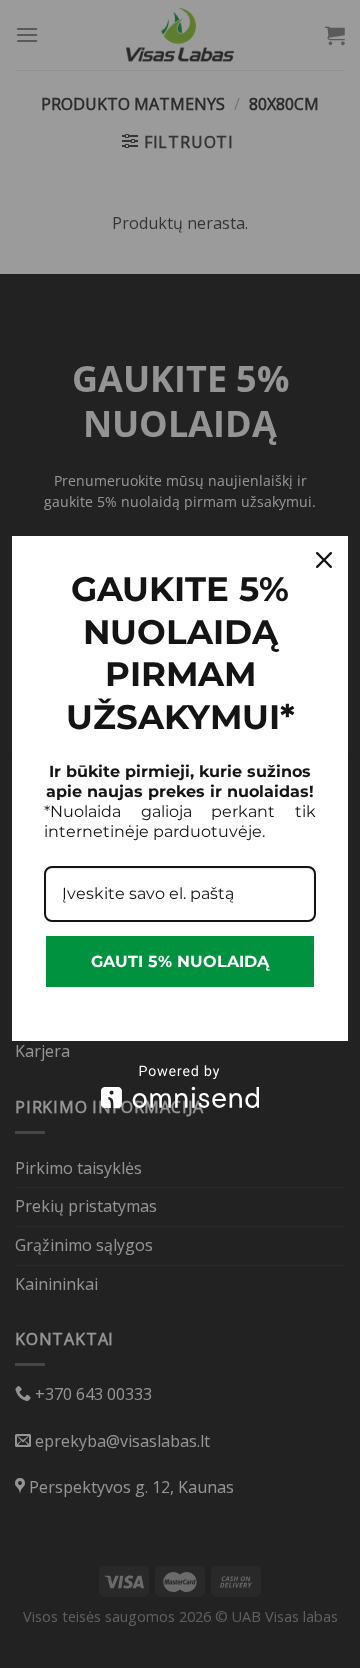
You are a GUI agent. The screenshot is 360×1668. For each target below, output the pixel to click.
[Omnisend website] (180, 1086)
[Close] (324, 560)
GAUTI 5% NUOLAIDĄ (180, 961)
